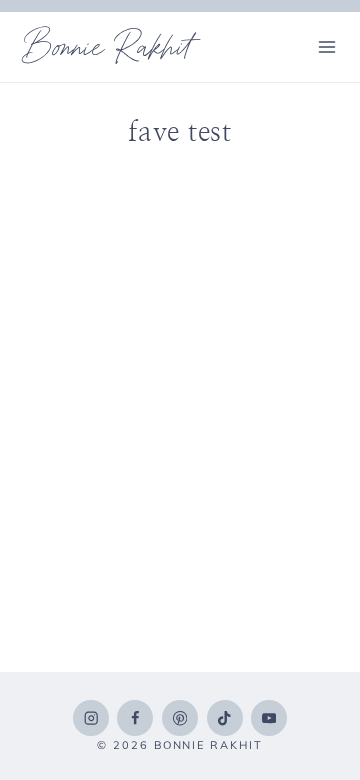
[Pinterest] (180, 718)
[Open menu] (326, 46)
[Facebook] (135, 718)
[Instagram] (91, 718)
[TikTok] (225, 718)
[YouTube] (269, 718)
